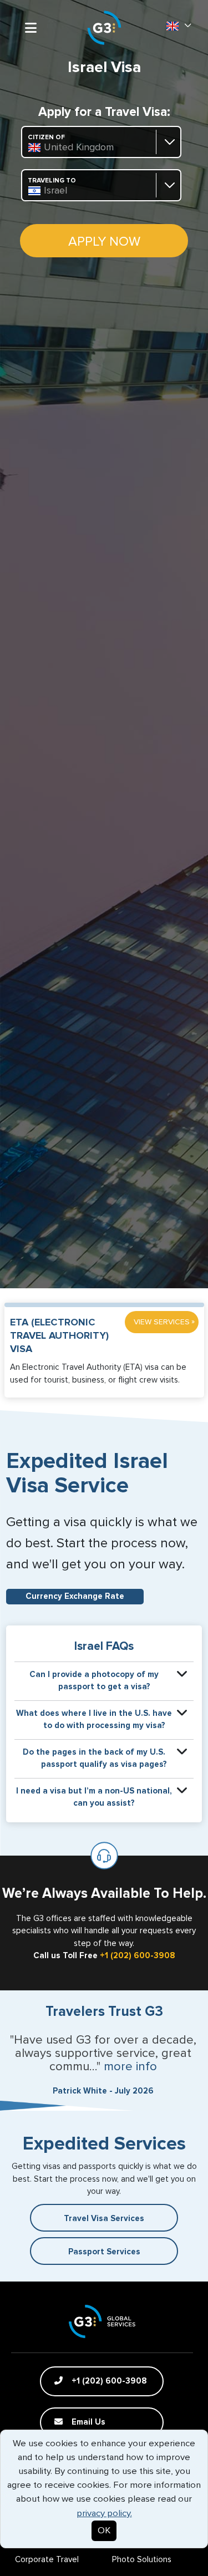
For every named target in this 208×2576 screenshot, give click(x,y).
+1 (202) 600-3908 (138, 1956)
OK (104, 2531)
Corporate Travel (47, 2560)
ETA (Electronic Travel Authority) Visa (59, 1336)
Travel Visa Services (104, 2219)
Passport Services (104, 2252)
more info (130, 2067)
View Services (164, 1322)
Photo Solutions (142, 2560)
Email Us (87, 2422)
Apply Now (104, 242)
